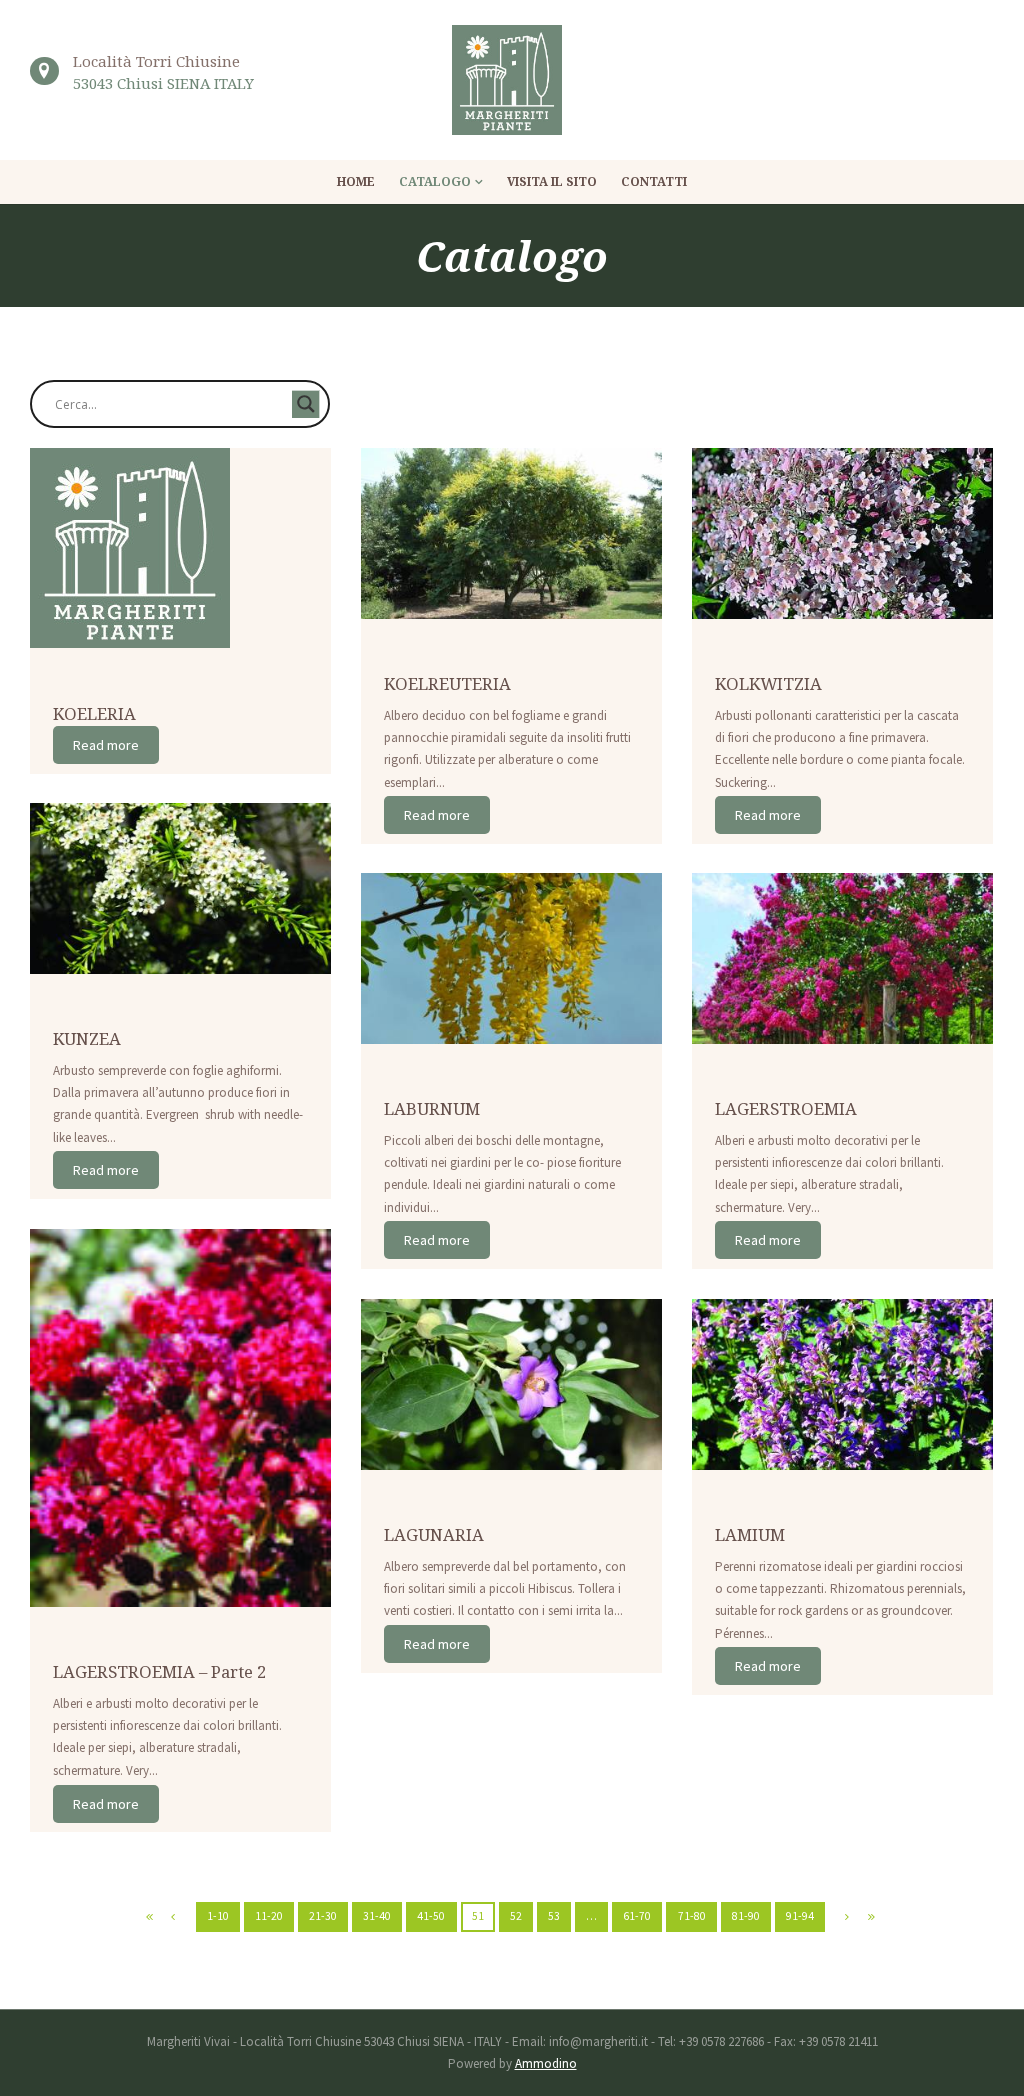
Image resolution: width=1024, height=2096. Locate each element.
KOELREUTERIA (447, 683)
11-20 (269, 1916)
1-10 (218, 1916)
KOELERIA (94, 713)
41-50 (431, 1916)
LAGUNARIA (434, 1534)
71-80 (692, 1916)
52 (516, 1916)
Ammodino (546, 2063)
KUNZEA (87, 1038)
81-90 (746, 1916)
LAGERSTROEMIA (786, 1108)
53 (554, 1916)
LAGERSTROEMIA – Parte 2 (159, 1671)
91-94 (800, 1916)
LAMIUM (750, 1534)
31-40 (377, 1916)
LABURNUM (432, 1108)
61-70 (637, 1916)
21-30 (323, 1916)
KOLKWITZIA (768, 683)
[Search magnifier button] (306, 404)
